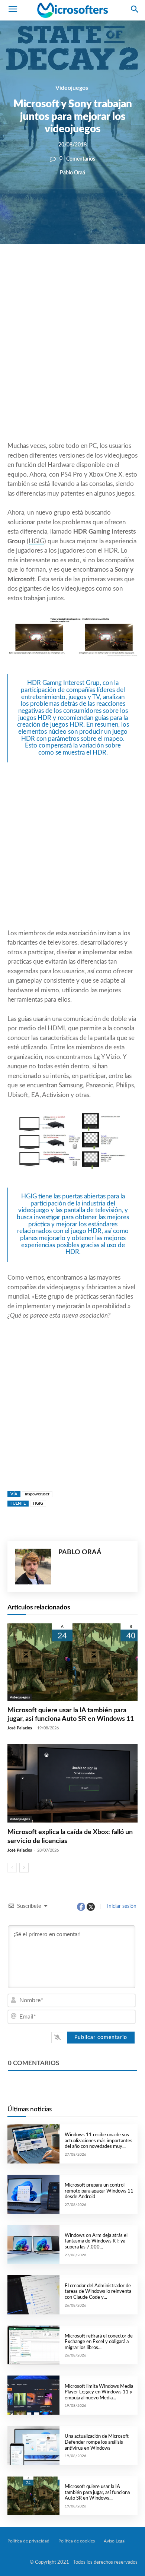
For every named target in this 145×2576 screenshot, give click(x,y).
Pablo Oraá (72, 173)
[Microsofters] (72, 10)
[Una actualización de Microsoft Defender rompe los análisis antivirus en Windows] (33, 2445)
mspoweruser (37, 1494)
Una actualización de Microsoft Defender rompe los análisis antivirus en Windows (97, 2442)
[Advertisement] (72, 361)
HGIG (36, 541)
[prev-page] (12, 1868)
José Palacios (20, 1728)
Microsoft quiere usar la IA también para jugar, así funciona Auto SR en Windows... (97, 2493)
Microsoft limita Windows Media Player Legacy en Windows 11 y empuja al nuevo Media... (99, 2392)
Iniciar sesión (121, 1906)
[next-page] (24, 1868)
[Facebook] (50, 269)
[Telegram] (119, 269)
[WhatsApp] (84, 269)
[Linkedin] (101, 269)
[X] (67, 269)
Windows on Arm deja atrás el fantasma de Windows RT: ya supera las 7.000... (96, 2241)
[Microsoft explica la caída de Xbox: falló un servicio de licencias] (72, 1783)
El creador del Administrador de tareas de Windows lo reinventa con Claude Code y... (98, 2292)
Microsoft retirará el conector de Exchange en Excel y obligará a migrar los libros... (99, 2342)
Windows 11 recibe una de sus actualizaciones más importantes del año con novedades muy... (99, 2141)
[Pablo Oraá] (33, 1567)
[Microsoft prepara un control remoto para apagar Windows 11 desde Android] (33, 2194)
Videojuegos (72, 88)
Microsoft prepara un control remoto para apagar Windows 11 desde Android (99, 2191)
